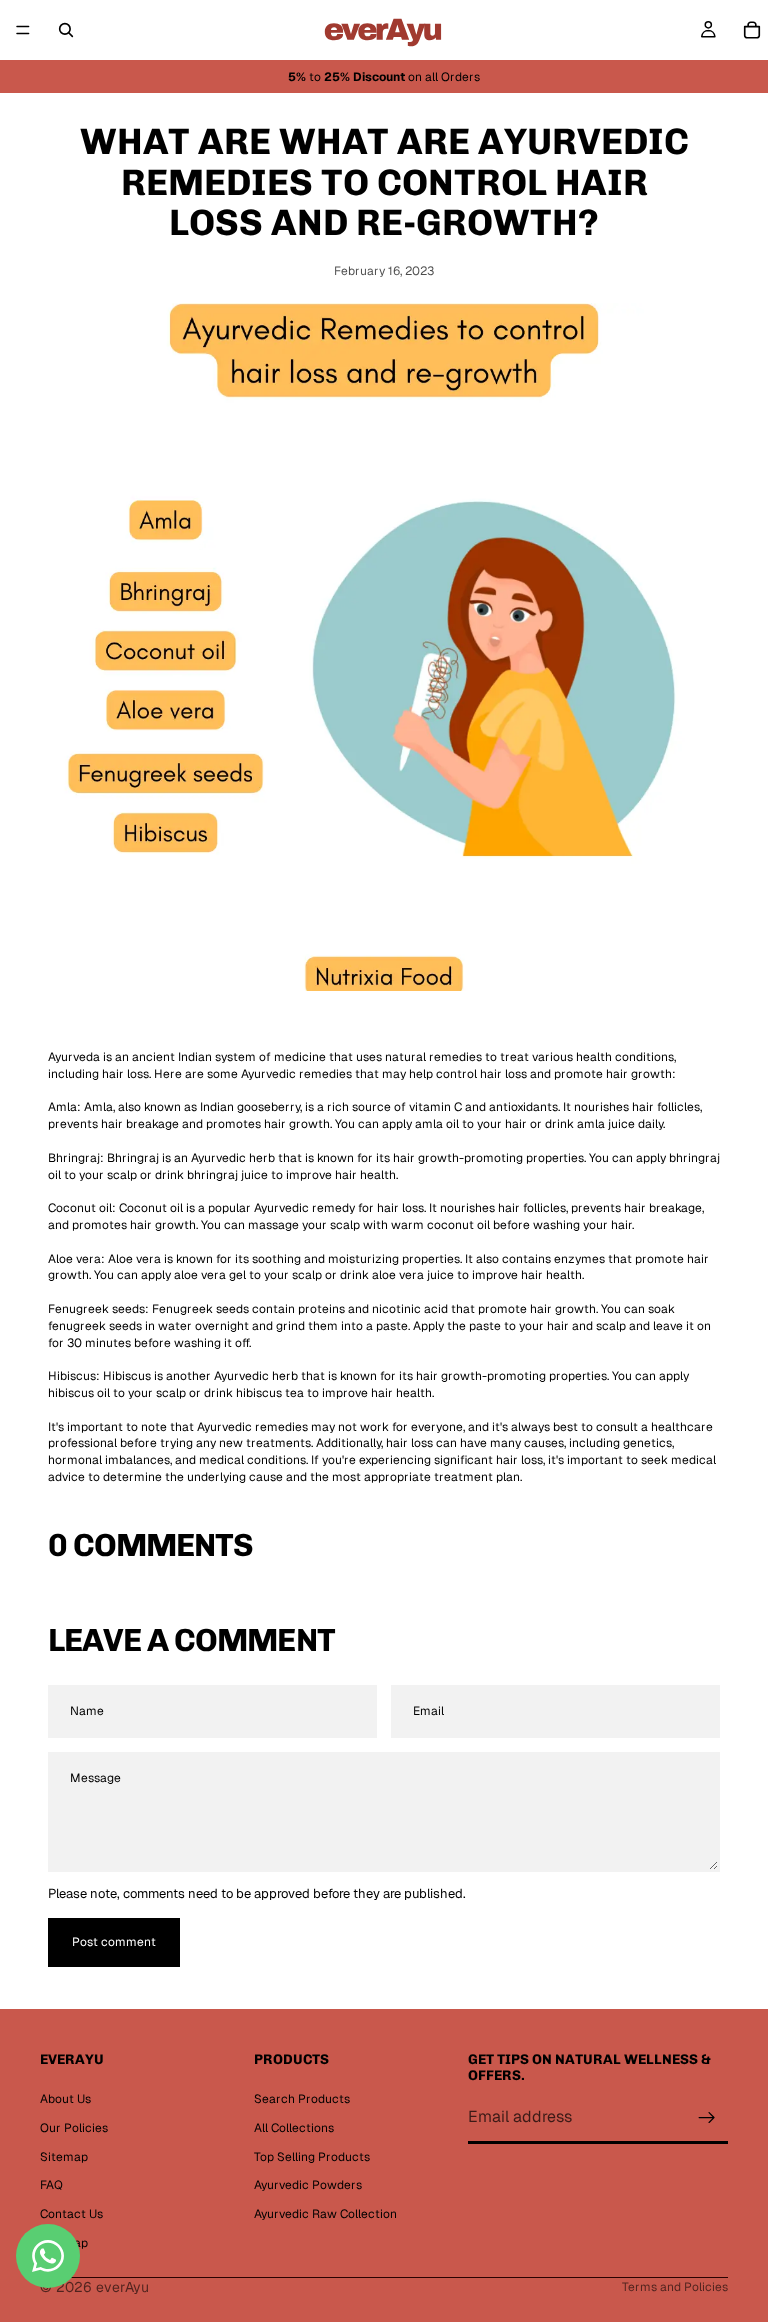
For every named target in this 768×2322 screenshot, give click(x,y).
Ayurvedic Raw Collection (325, 2214)
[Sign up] (707, 2117)
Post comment (114, 1942)
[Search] (66, 30)
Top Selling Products (312, 2156)
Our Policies (74, 2127)
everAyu (122, 2287)
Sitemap (64, 2156)
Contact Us (71, 2214)
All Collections (294, 2127)
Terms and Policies (675, 2287)
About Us (65, 2099)
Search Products (302, 2099)
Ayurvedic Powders (308, 2185)
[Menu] (23, 30)
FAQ (51, 2185)
